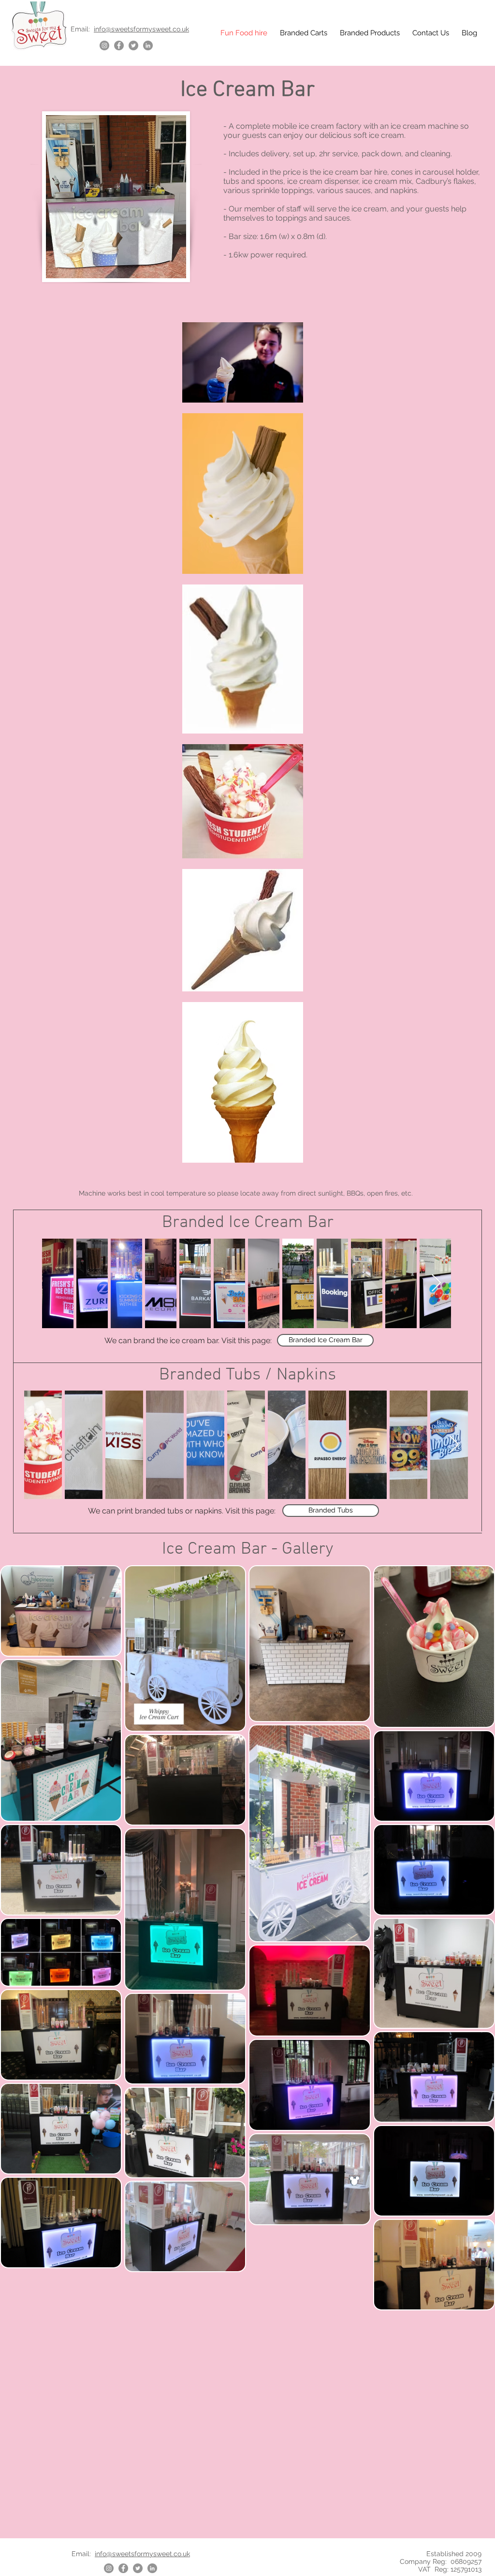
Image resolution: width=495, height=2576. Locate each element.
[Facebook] (119, 45)
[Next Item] (436, 1283)
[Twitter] (133, 45)
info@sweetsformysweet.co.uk (141, 29)
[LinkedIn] (148, 45)
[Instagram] (104, 45)
